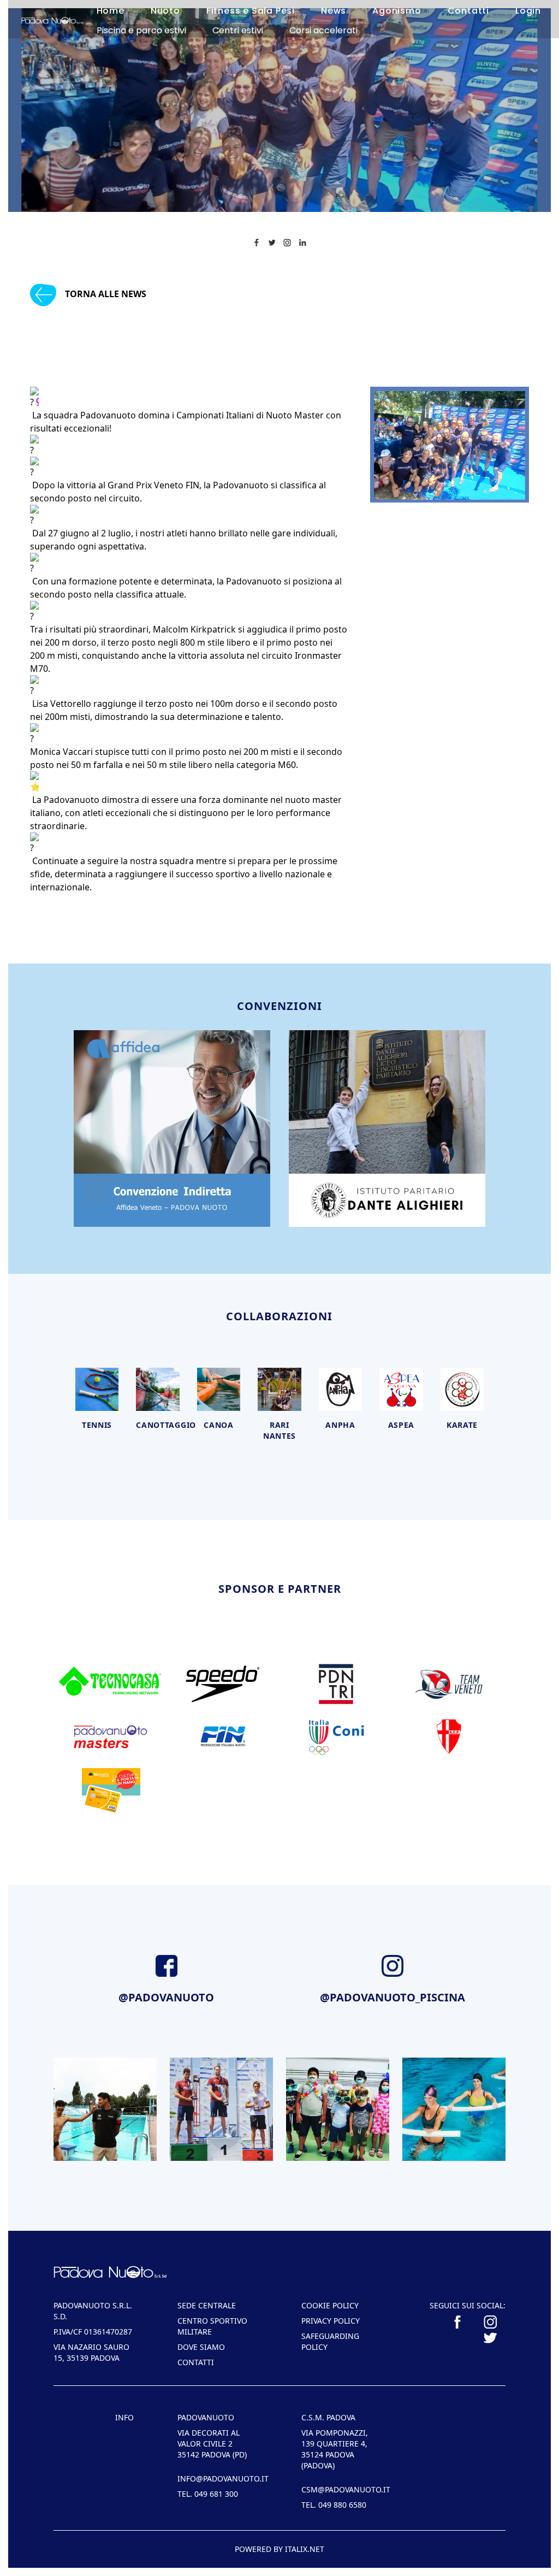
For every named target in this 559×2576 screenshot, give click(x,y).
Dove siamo (201, 2347)
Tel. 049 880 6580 (334, 2505)
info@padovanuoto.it (218, 2478)
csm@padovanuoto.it (341, 2489)
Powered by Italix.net (279, 2549)
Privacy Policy (331, 2321)
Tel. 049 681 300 (208, 2494)
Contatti (468, 11)
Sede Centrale (207, 2305)
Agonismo (397, 11)
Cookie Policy (330, 2305)
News (334, 11)
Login (528, 11)
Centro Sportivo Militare (212, 2326)
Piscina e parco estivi (141, 30)
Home (111, 11)
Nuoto (165, 11)
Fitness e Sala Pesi (251, 11)
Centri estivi (238, 30)
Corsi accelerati (323, 30)
